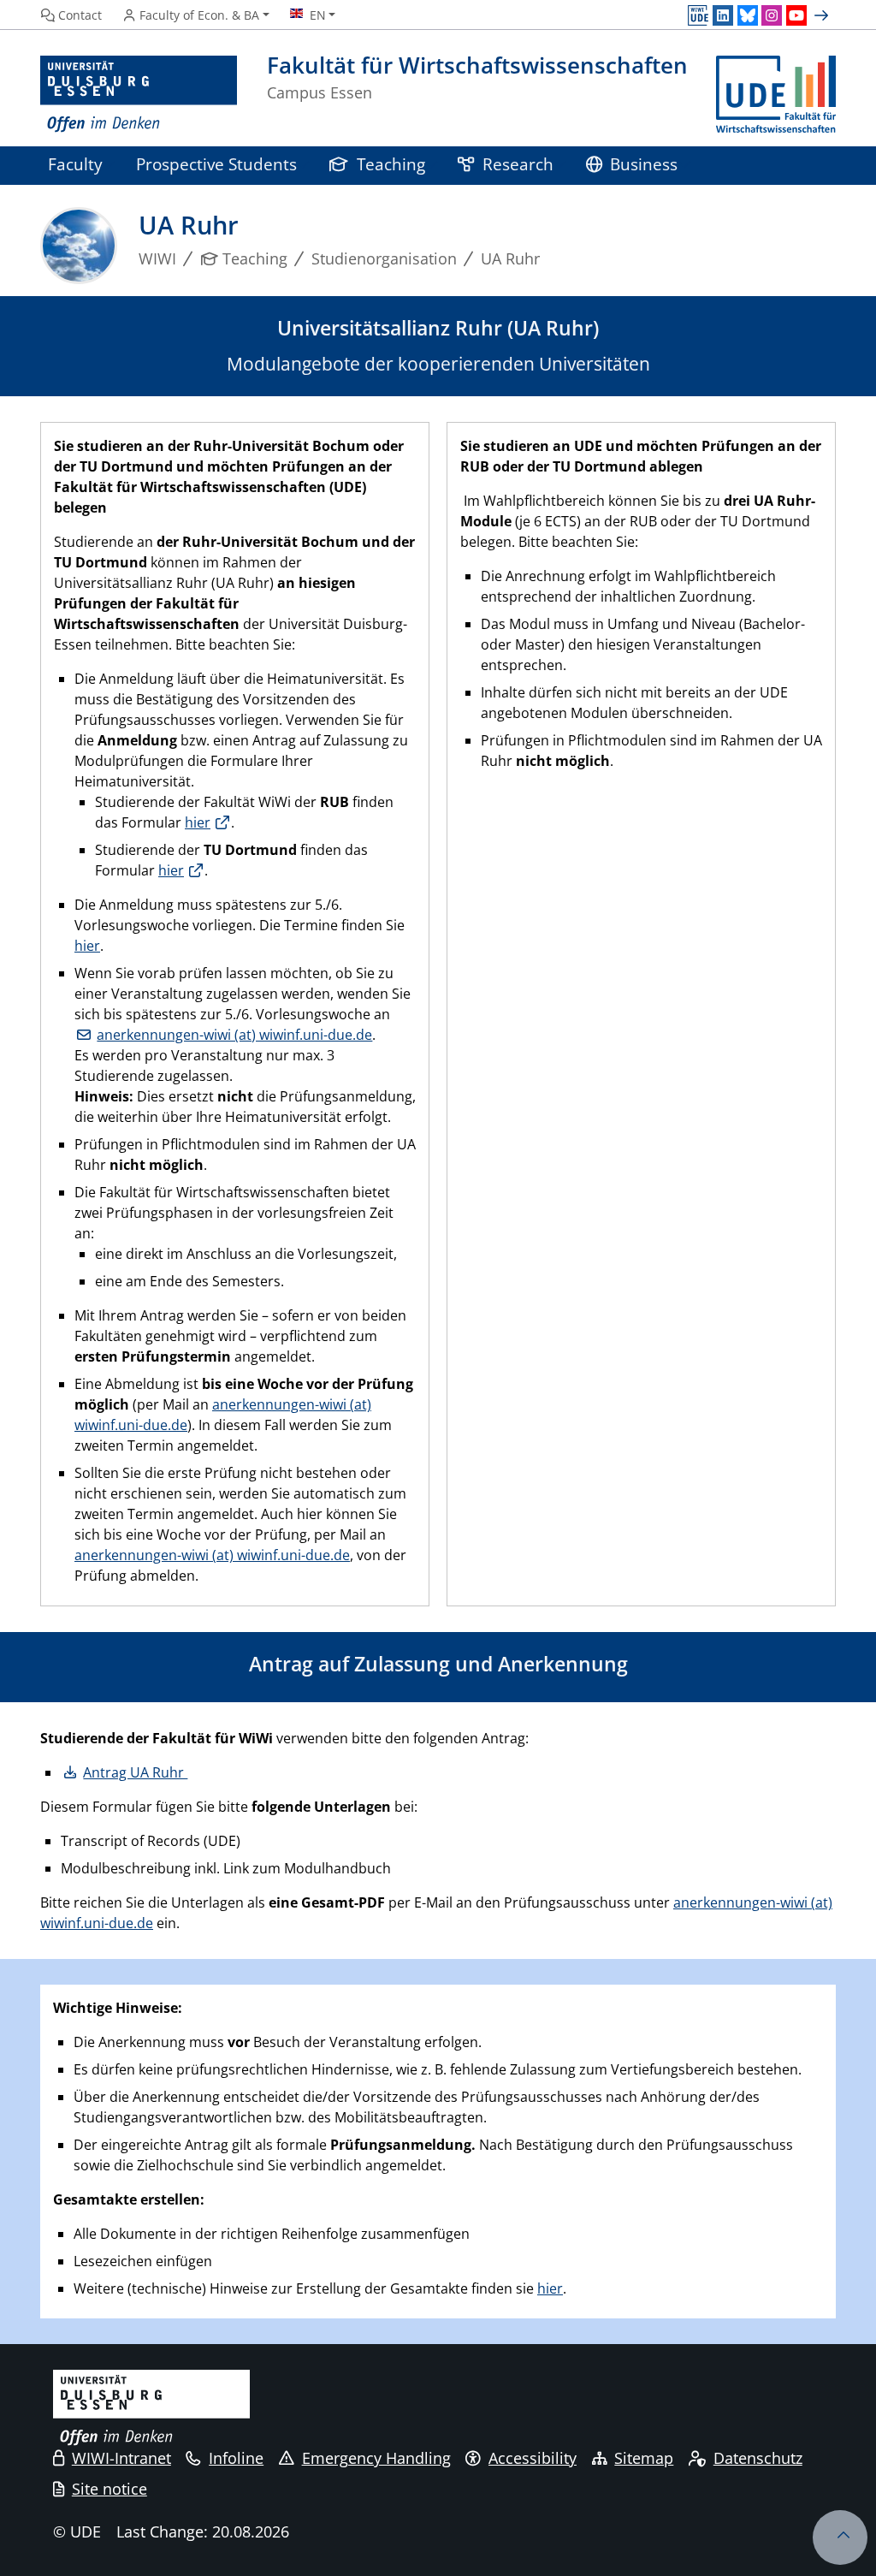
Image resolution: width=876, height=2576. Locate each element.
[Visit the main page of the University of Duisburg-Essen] (139, 95)
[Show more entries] (823, 15)
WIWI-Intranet (121, 2458)
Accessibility (533, 2458)
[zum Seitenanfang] (840, 2537)
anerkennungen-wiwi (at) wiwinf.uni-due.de (234, 1035)
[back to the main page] (776, 95)
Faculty (75, 164)
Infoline (236, 2458)
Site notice (109, 2489)
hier (198, 822)
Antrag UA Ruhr (135, 1772)
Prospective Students (216, 164)
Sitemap (644, 2458)
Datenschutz (758, 2458)
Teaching (391, 164)
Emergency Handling (376, 2458)
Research (518, 164)
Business (644, 164)
